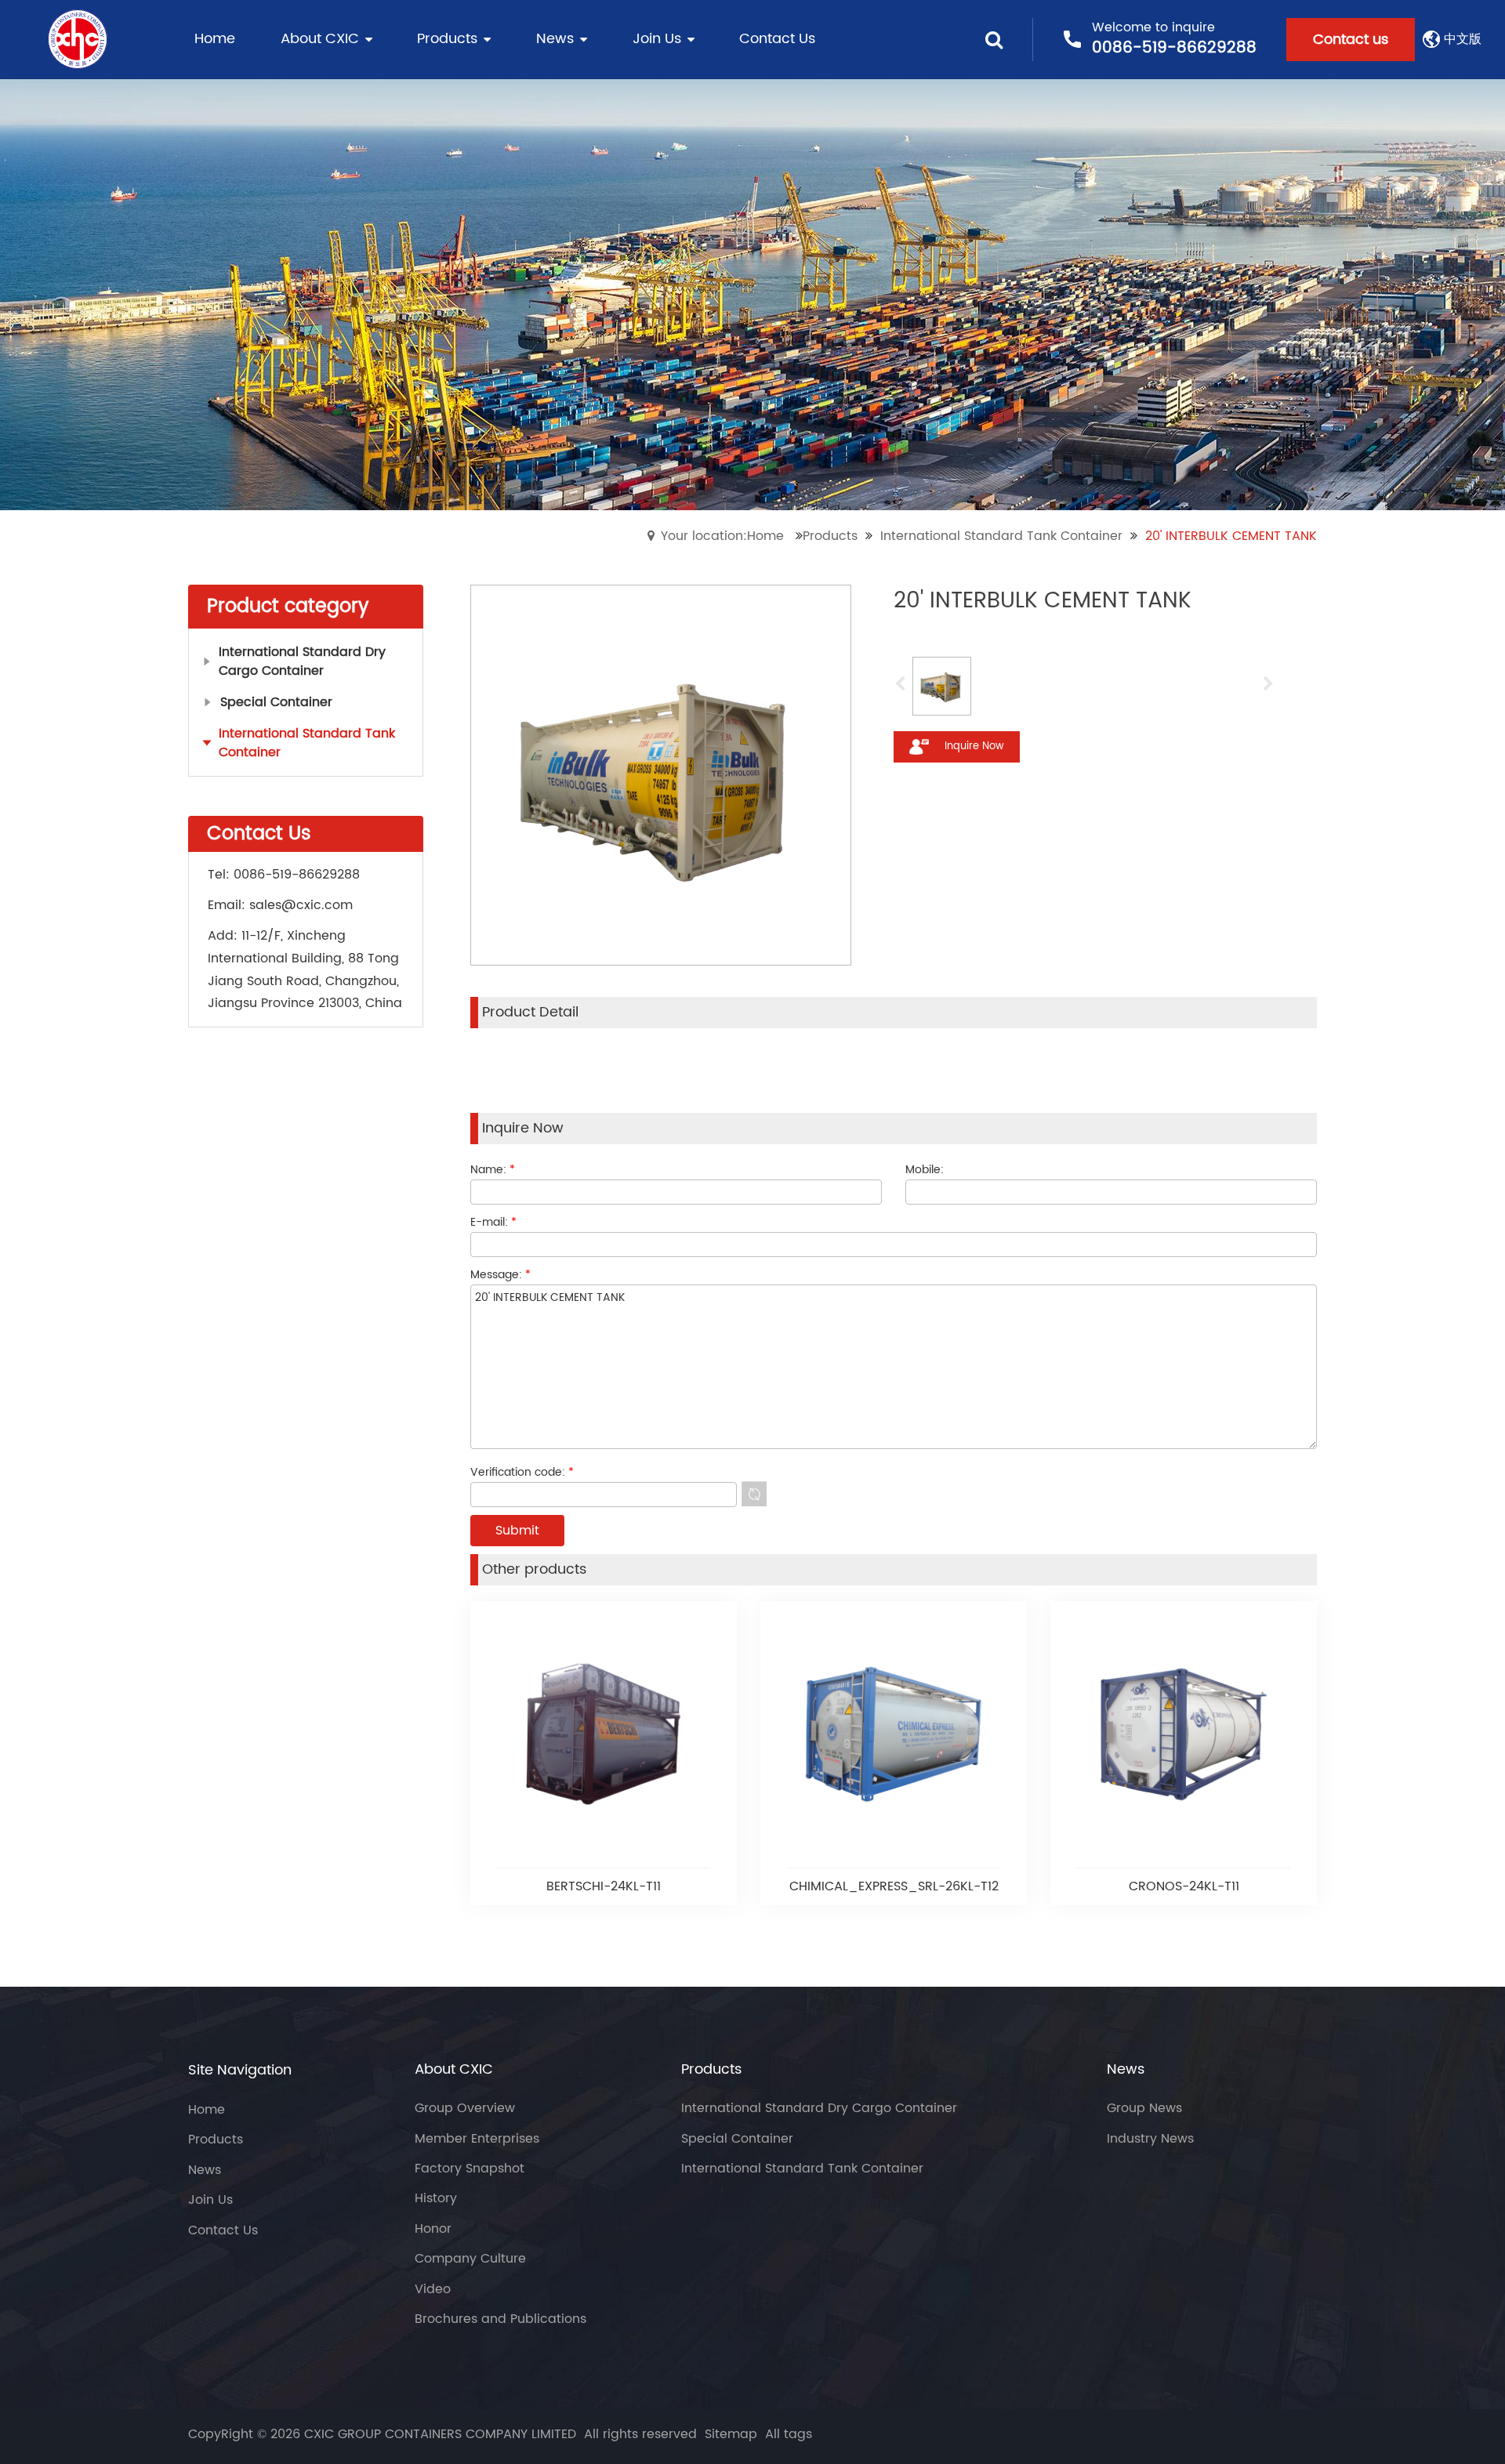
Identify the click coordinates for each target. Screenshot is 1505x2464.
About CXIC (454, 2070)
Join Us (210, 2200)
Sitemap (731, 2434)
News (205, 2170)
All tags (789, 2434)
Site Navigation (240, 2070)
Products (830, 536)
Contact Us (223, 2230)
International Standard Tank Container (1001, 536)
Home (207, 2110)
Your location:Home (722, 536)
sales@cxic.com (301, 905)
